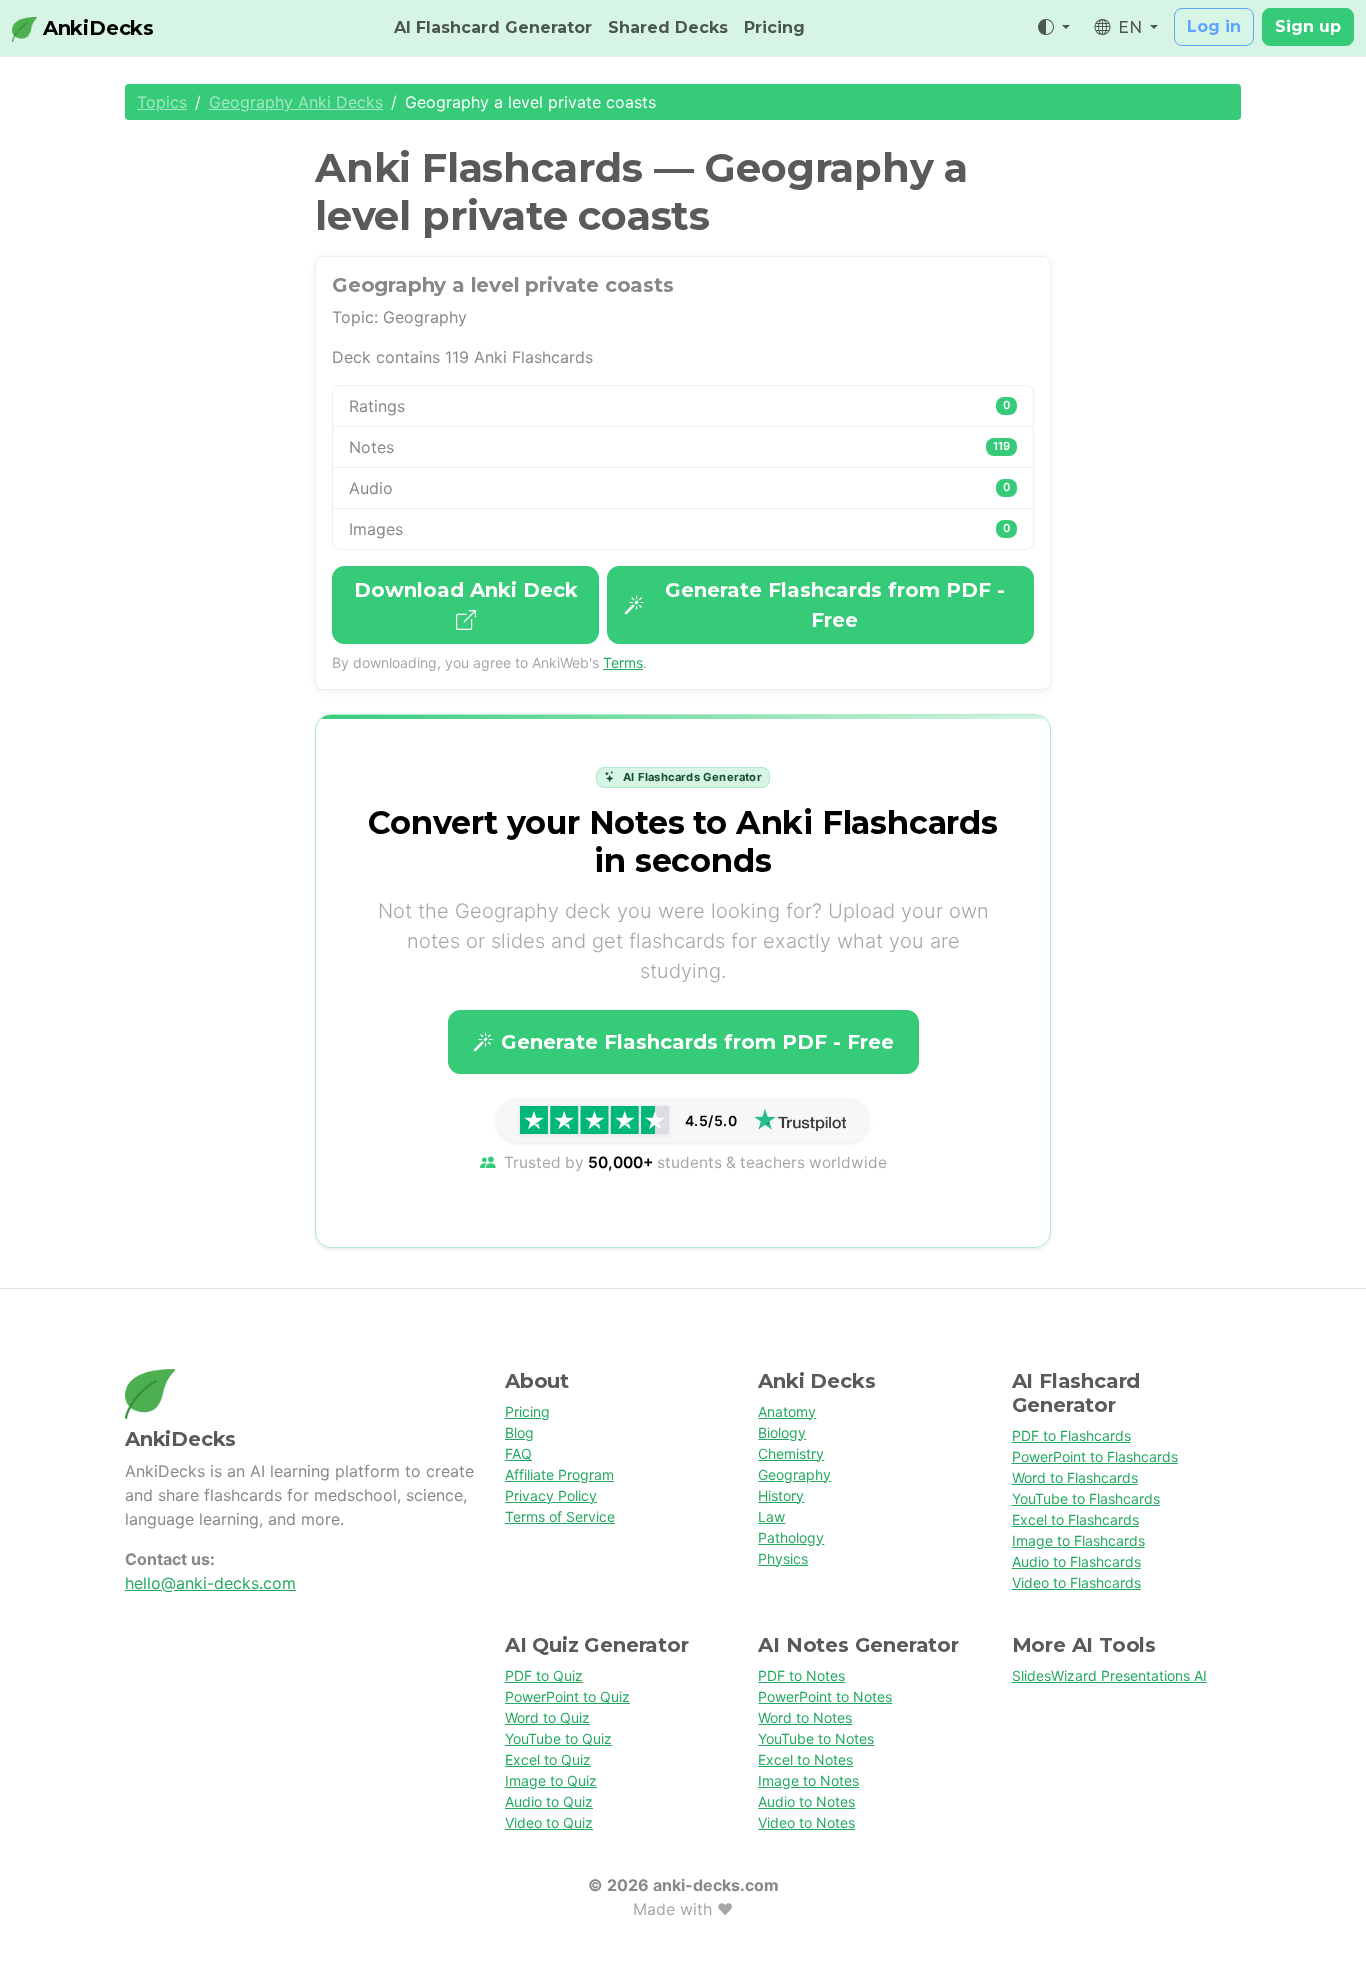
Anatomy (787, 1411)
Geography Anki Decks (296, 102)
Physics (783, 1558)
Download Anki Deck (466, 590)
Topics (162, 102)
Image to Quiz (551, 1780)
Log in (1214, 26)
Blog (519, 1432)
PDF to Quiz (544, 1675)
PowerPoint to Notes (825, 1696)
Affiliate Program (559, 1474)
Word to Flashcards (1075, 1477)
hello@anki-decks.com (210, 1583)
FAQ (518, 1453)
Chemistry (791, 1453)
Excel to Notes (805, 1759)
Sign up (1308, 26)
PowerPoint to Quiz (567, 1696)
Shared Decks (668, 27)
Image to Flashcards (1078, 1540)
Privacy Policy (551, 1495)
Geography (794, 1474)
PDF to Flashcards (1071, 1435)
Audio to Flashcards (1076, 1561)
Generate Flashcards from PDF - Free (835, 605)
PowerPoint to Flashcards (1095, 1456)
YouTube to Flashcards (1086, 1498)
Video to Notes (806, 1822)
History (781, 1495)
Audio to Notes (806, 1801)
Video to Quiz (549, 1822)
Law (771, 1516)
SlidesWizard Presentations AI (1109, 1675)
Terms (623, 662)
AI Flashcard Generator (493, 27)
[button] (1054, 28)
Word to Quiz (547, 1717)
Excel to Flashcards (1075, 1519)
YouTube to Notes (816, 1738)
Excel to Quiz (548, 1759)
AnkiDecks (95, 28)
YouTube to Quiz (558, 1738)
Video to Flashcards (1076, 1582)
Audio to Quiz (549, 1801)
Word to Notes (805, 1717)
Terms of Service (560, 1516)
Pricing (774, 27)
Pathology (791, 1537)
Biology (782, 1432)
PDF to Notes (801, 1675)
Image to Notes (808, 1780)
